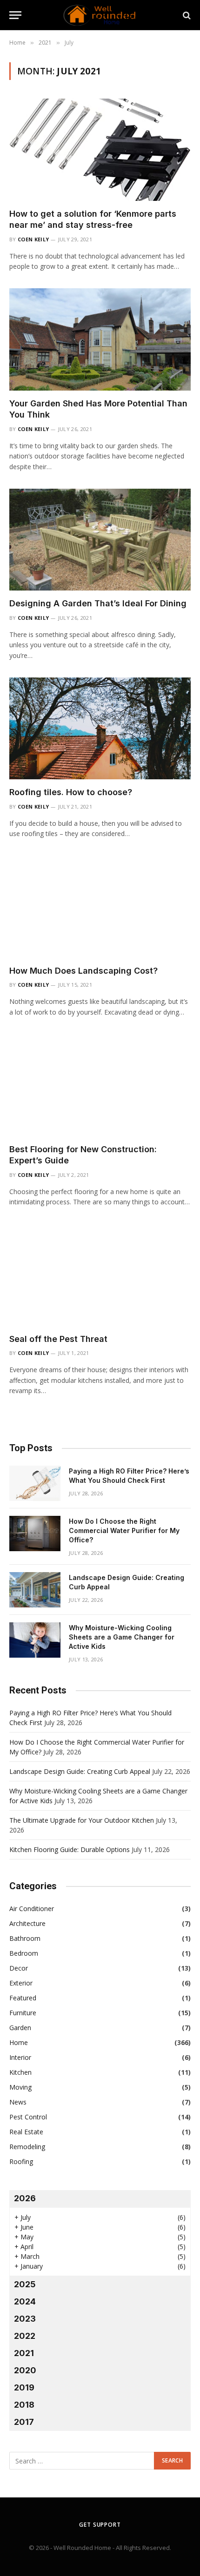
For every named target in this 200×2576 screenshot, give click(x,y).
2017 (24, 2422)
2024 (25, 2301)
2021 (24, 2353)
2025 (25, 2284)
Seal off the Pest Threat (58, 1339)
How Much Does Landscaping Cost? (83, 971)
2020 (25, 2370)
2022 (25, 2336)
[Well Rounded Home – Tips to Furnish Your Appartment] (100, 15)
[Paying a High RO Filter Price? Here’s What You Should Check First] (35, 1483)
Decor (19, 1968)
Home (19, 2042)
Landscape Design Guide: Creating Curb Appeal (80, 1771)
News (18, 2102)
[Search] (186, 15)
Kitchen (20, 2072)
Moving (20, 2087)
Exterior (21, 1983)
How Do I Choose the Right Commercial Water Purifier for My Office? (124, 1530)
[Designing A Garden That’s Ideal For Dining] (100, 540)
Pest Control (28, 2117)
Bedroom (24, 1953)
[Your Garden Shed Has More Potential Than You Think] (100, 339)
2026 (25, 2198)
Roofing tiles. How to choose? (71, 792)
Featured (23, 1998)
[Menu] (15, 15)
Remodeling (27, 2147)
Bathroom (25, 1938)
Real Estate (26, 2132)
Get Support (100, 2525)
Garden (20, 2028)
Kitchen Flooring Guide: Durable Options (70, 1849)
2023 (25, 2319)
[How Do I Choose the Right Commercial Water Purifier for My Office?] (35, 1534)
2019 (24, 2387)
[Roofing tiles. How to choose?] (100, 728)
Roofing (21, 2161)
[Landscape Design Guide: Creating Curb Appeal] (35, 1590)
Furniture (23, 2013)
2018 (24, 2405)
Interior (20, 2057)
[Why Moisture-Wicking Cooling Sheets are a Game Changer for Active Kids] (35, 1640)
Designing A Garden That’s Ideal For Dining (98, 603)
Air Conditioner (32, 1909)
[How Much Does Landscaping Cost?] (100, 907)
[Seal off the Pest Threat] (100, 1275)
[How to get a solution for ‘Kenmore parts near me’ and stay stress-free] (100, 149)
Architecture (27, 1923)
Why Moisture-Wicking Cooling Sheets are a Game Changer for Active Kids (122, 1637)
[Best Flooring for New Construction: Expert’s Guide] (100, 1085)
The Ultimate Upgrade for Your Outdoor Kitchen (82, 1820)
